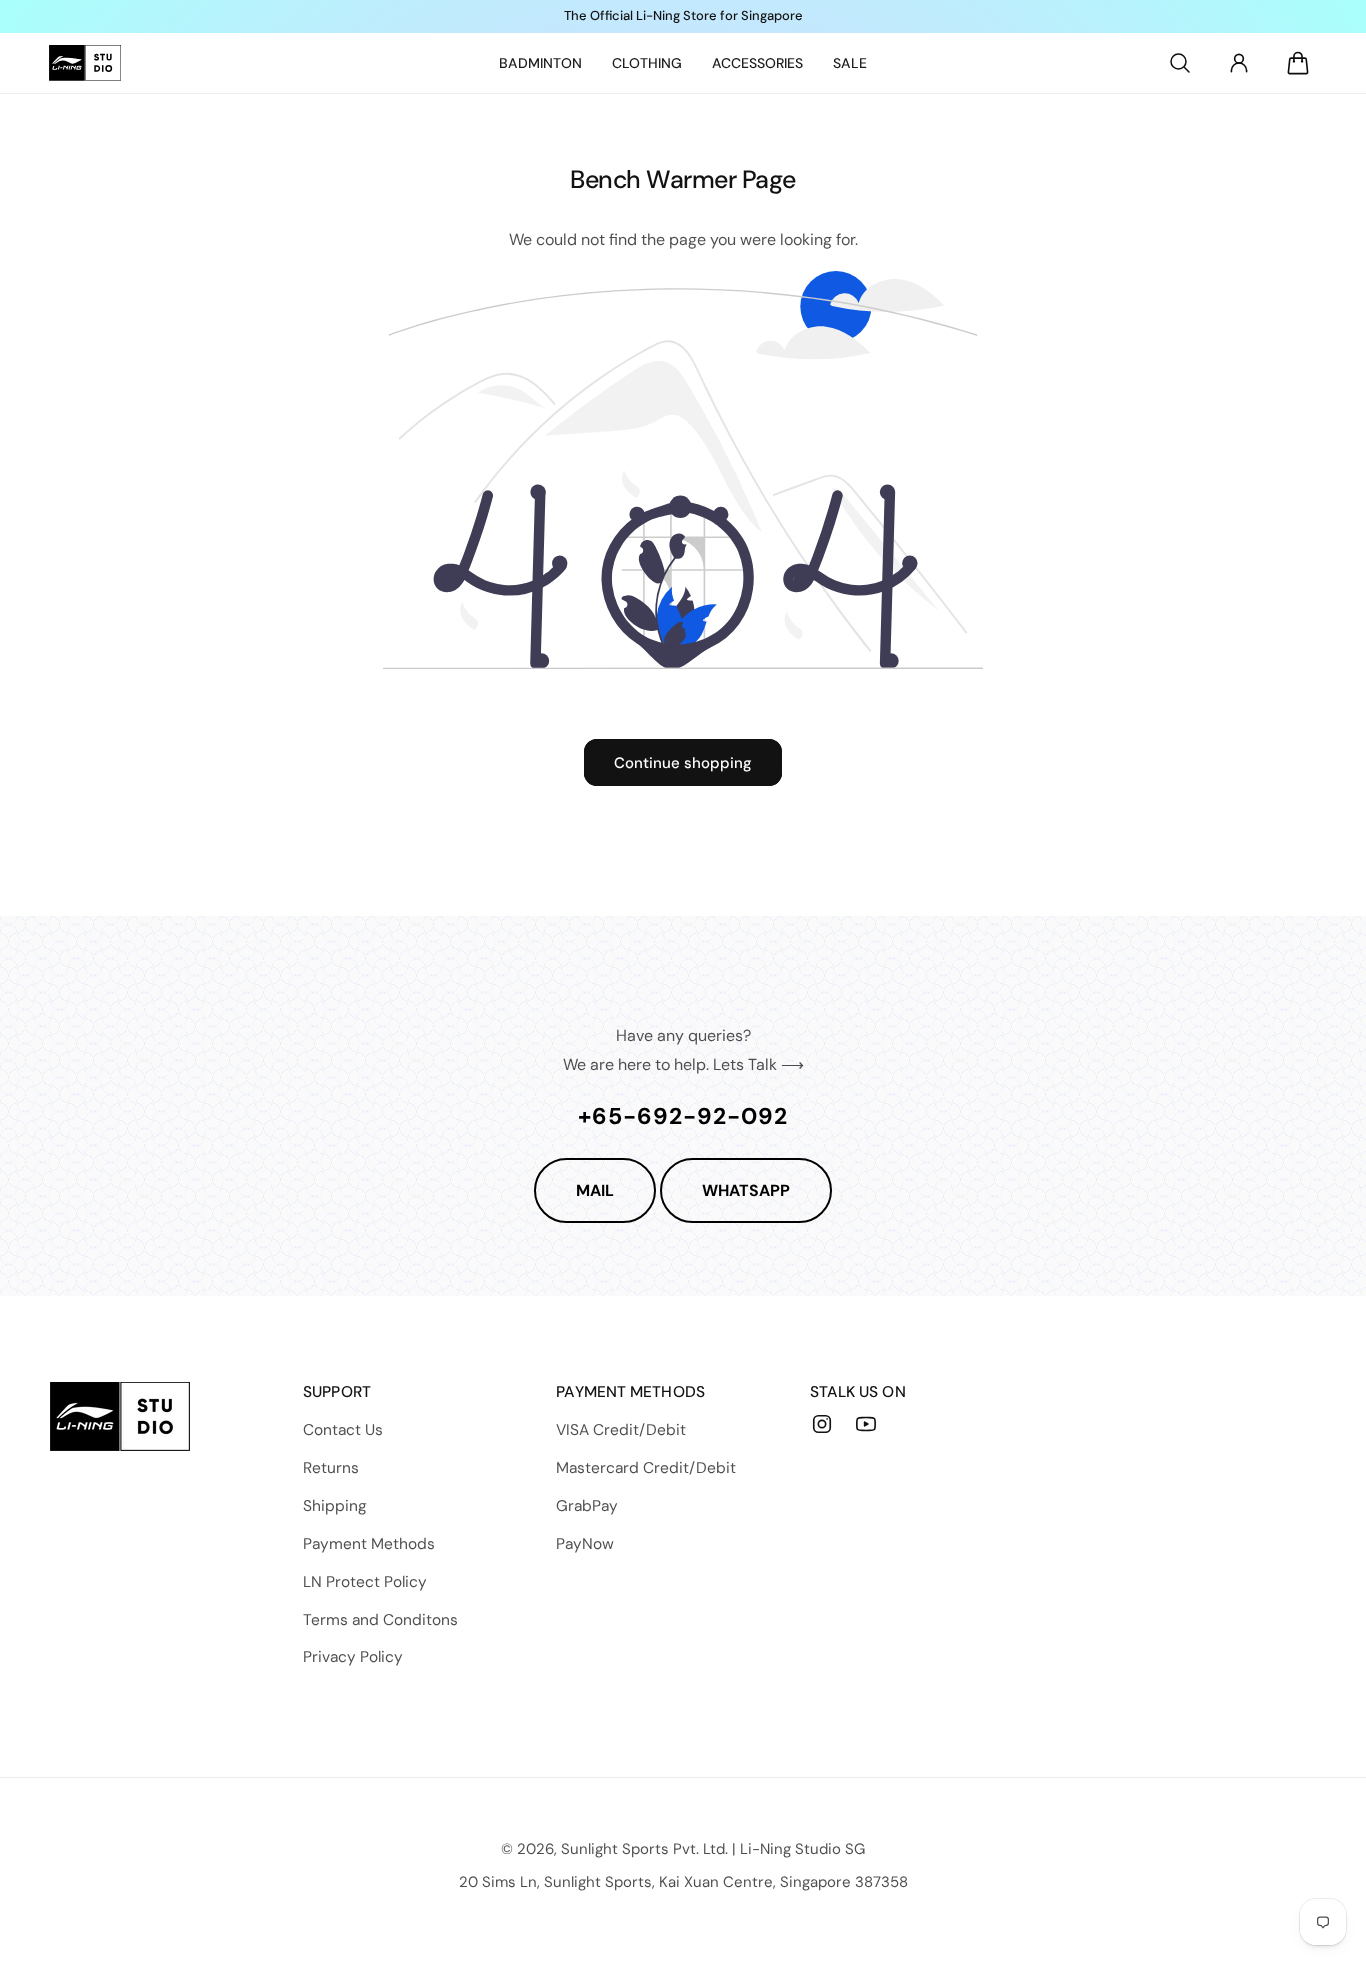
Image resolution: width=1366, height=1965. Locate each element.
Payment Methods (369, 1544)
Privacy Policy (353, 1657)
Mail (595, 1190)
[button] (1180, 63)
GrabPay (587, 1506)
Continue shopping (683, 763)
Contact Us (343, 1430)
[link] (540, 63)
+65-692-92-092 (683, 1116)
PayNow (585, 1544)
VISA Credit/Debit (621, 1430)
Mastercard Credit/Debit (646, 1468)
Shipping (335, 1506)
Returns (331, 1468)
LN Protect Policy (365, 1582)
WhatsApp (746, 1190)
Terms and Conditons (380, 1620)
